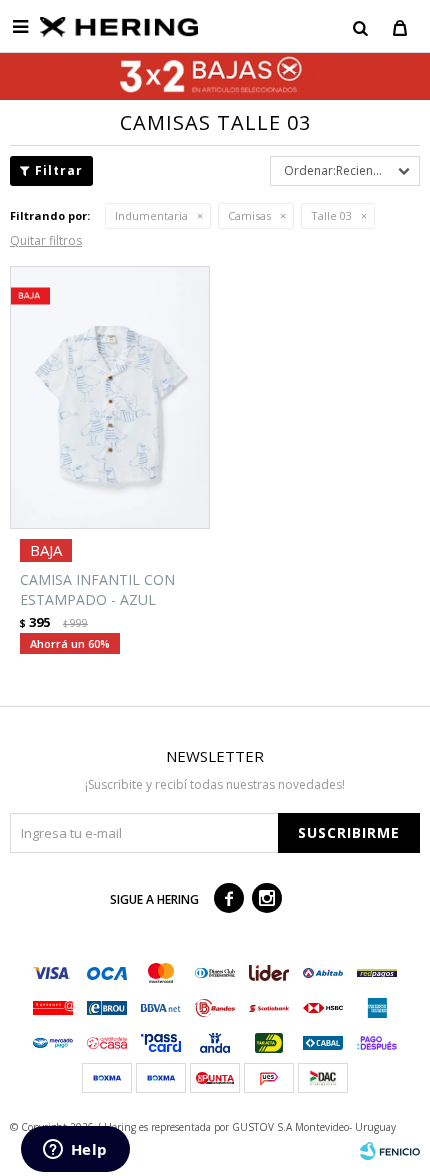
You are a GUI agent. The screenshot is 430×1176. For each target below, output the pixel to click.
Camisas (249, 215)
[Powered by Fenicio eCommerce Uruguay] (390, 1151)
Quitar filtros (46, 240)
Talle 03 (331, 215)
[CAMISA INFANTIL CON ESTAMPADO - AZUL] (110, 397)
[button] (360, 27)
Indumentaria (151, 215)
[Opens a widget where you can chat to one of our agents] (75, 1151)
